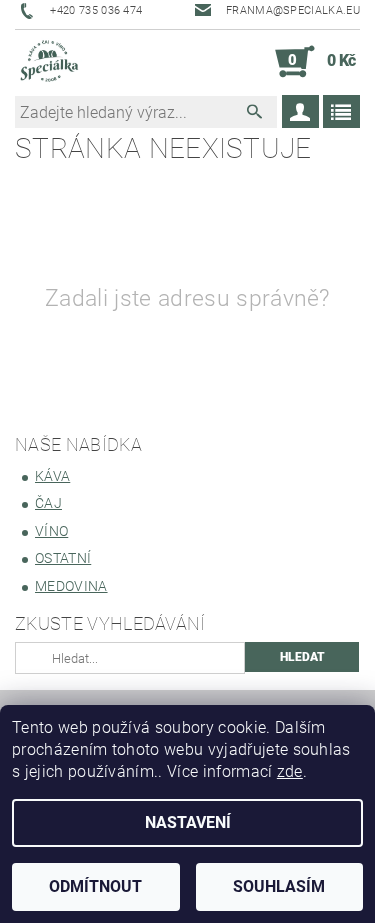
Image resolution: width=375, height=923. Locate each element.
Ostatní (63, 558)
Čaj (48, 503)
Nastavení (188, 822)
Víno (51, 531)
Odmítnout (95, 886)
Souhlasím (279, 886)
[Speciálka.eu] (48, 62)
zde (290, 771)
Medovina (71, 586)
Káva (52, 476)
